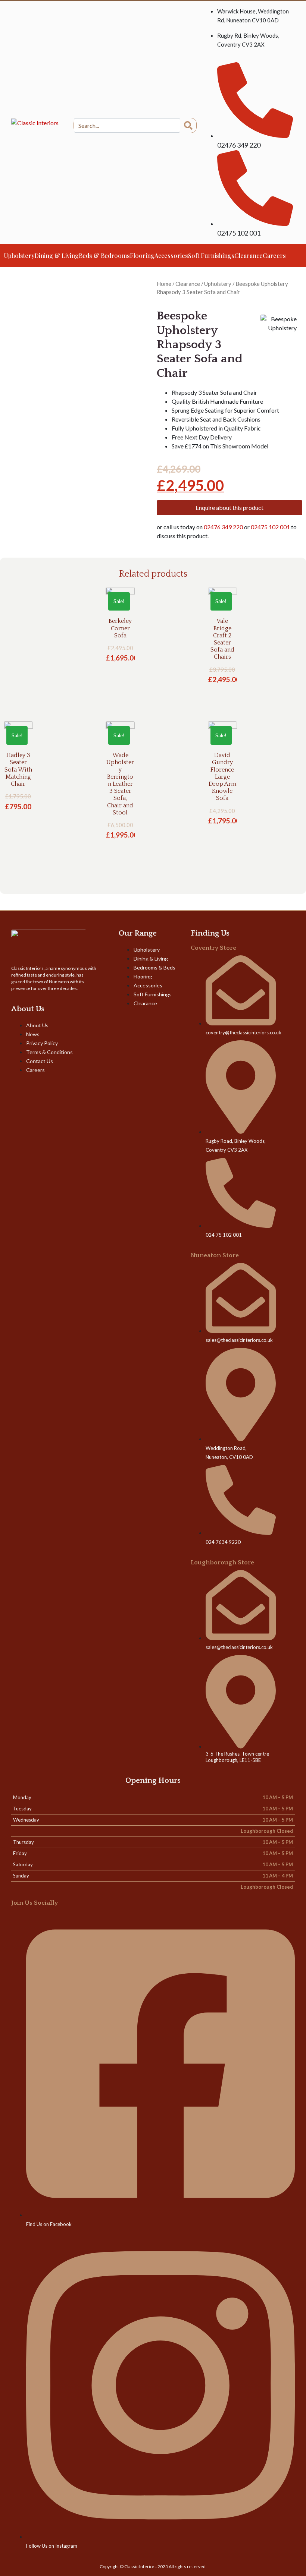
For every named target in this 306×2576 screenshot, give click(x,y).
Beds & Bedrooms (104, 256)
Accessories (171, 256)
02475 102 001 (271, 527)
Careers (274, 256)
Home (164, 284)
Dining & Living (57, 256)
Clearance (249, 256)
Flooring (142, 256)
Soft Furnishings (211, 256)
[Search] (188, 125)
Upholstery (19, 256)
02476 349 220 (223, 527)
